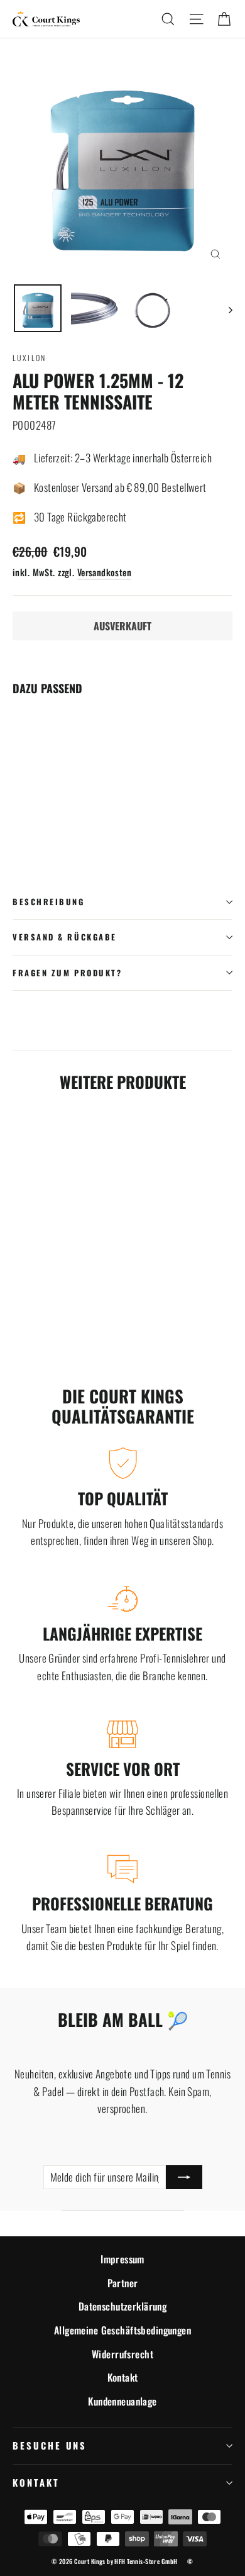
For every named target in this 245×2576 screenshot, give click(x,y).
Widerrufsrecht (122, 2354)
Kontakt (123, 2377)
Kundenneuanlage (122, 2401)
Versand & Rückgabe (65, 937)
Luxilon (30, 358)
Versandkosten (105, 572)
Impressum (122, 2259)
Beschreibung (49, 902)
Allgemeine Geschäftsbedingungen (122, 2330)
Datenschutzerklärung (123, 2306)
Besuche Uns (50, 2445)
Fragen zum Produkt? (67, 973)
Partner (123, 2283)
